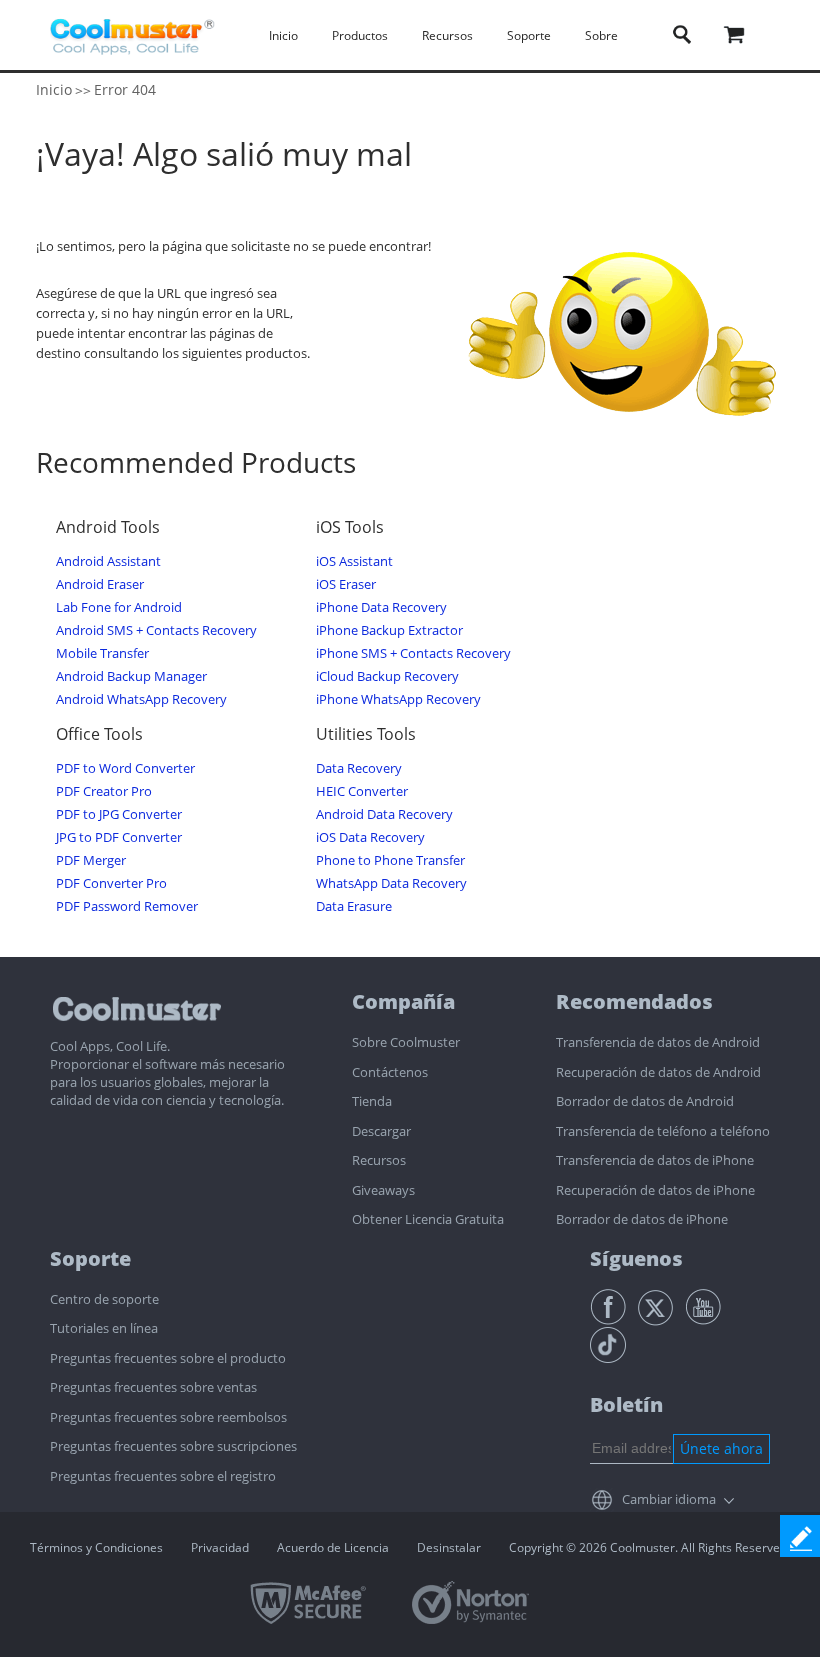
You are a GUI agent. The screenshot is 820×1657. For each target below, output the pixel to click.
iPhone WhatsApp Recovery (398, 699)
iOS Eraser (346, 584)
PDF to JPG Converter (119, 814)
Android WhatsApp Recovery (141, 699)
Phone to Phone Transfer (390, 860)
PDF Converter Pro (111, 883)
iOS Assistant (354, 561)
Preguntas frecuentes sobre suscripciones (173, 1446)
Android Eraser (100, 584)
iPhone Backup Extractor (389, 630)
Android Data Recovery (384, 814)
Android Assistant (108, 561)
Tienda (372, 1101)
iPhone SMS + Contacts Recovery (413, 653)
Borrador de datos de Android (645, 1101)
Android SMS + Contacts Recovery (156, 630)
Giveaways (383, 1190)
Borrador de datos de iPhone (642, 1219)
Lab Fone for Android (119, 607)
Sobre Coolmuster (406, 1042)
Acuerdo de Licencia (333, 1547)
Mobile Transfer (102, 653)
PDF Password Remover (127, 906)
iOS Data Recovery (370, 837)
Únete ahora (721, 1448)
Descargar (381, 1131)
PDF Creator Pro (104, 791)
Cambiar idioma (669, 1499)
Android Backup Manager (131, 676)
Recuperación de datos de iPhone (655, 1190)
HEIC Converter (362, 791)
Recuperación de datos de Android (658, 1072)
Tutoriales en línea (104, 1328)
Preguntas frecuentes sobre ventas (153, 1387)
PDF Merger (91, 860)
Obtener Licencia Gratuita (428, 1219)
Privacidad (220, 1547)
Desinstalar (449, 1547)
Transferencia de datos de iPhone (655, 1160)
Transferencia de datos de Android (658, 1042)
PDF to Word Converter (125, 768)
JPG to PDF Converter (119, 837)
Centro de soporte (104, 1299)
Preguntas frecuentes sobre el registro (163, 1476)
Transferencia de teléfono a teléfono (663, 1131)
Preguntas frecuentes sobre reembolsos (168, 1417)
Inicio (283, 35)
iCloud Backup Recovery (387, 676)
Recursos (379, 1160)
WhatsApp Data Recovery (391, 883)
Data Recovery (359, 768)
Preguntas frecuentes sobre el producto (168, 1358)
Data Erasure (354, 906)
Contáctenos (390, 1072)
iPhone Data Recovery (381, 607)
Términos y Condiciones (96, 1547)
